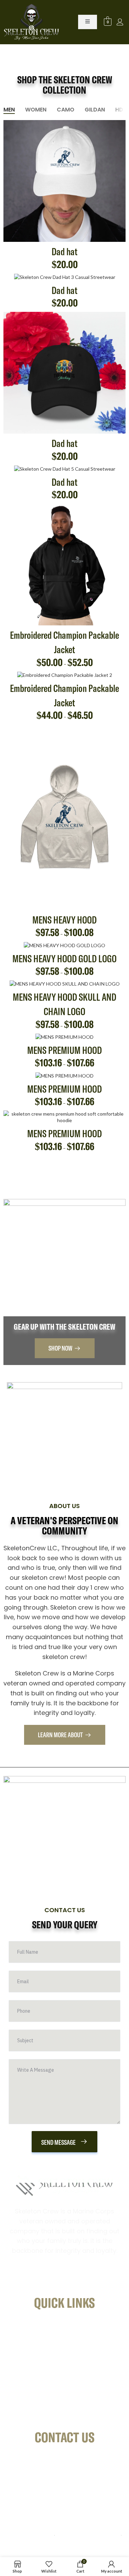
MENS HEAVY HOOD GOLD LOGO (64, 959)
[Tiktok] (107, 2278)
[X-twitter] (86, 2278)
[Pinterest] (65, 2278)
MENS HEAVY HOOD (64, 920)
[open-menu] (88, 22)
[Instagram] (43, 2278)
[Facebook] (22, 2278)
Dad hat (64, 252)
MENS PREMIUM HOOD (64, 1051)
